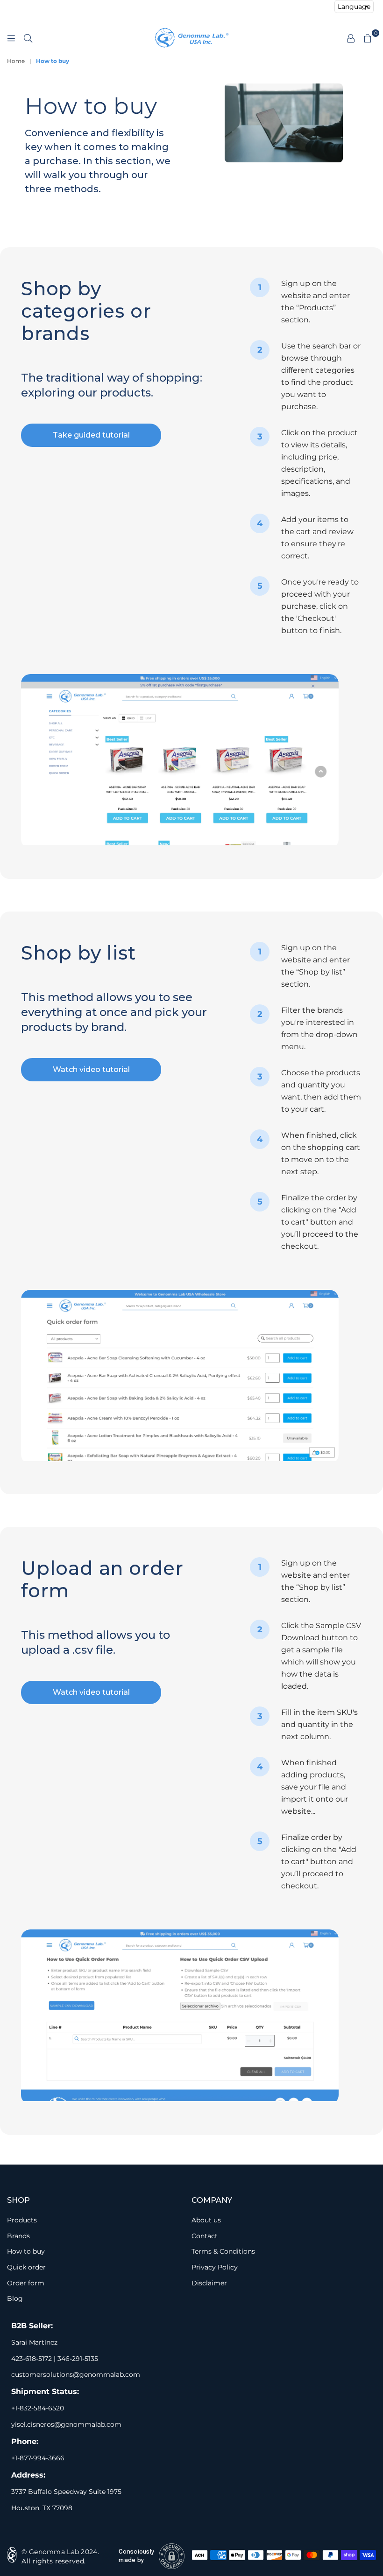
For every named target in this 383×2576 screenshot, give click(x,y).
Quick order (26, 2267)
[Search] (28, 38)
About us (206, 2220)
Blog (15, 2298)
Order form (26, 2283)
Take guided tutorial (91, 435)
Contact (205, 2236)
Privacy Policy (215, 2267)
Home (16, 61)
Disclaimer (209, 2283)
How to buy (26, 2251)
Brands (18, 2236)
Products (22, 2220)
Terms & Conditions (223, 2251)
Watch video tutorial (91, 1069)
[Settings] (351, 38)
